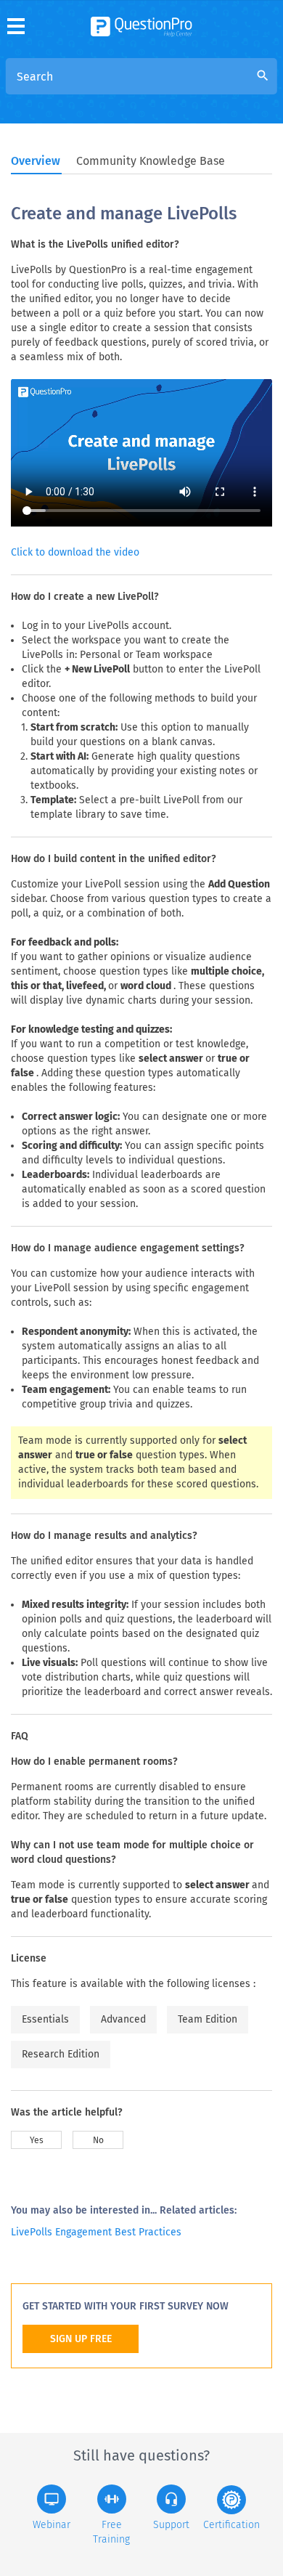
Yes (37, 2140)
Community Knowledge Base (151, 161)
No (98, 2140)
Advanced (123, 2019)
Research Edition (61, 2054)
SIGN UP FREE (81, 2339)
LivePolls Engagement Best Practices (96, 2232)
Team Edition (208, 2019)
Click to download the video (75, 552)
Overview (36, 161)
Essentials (45, 2019)
